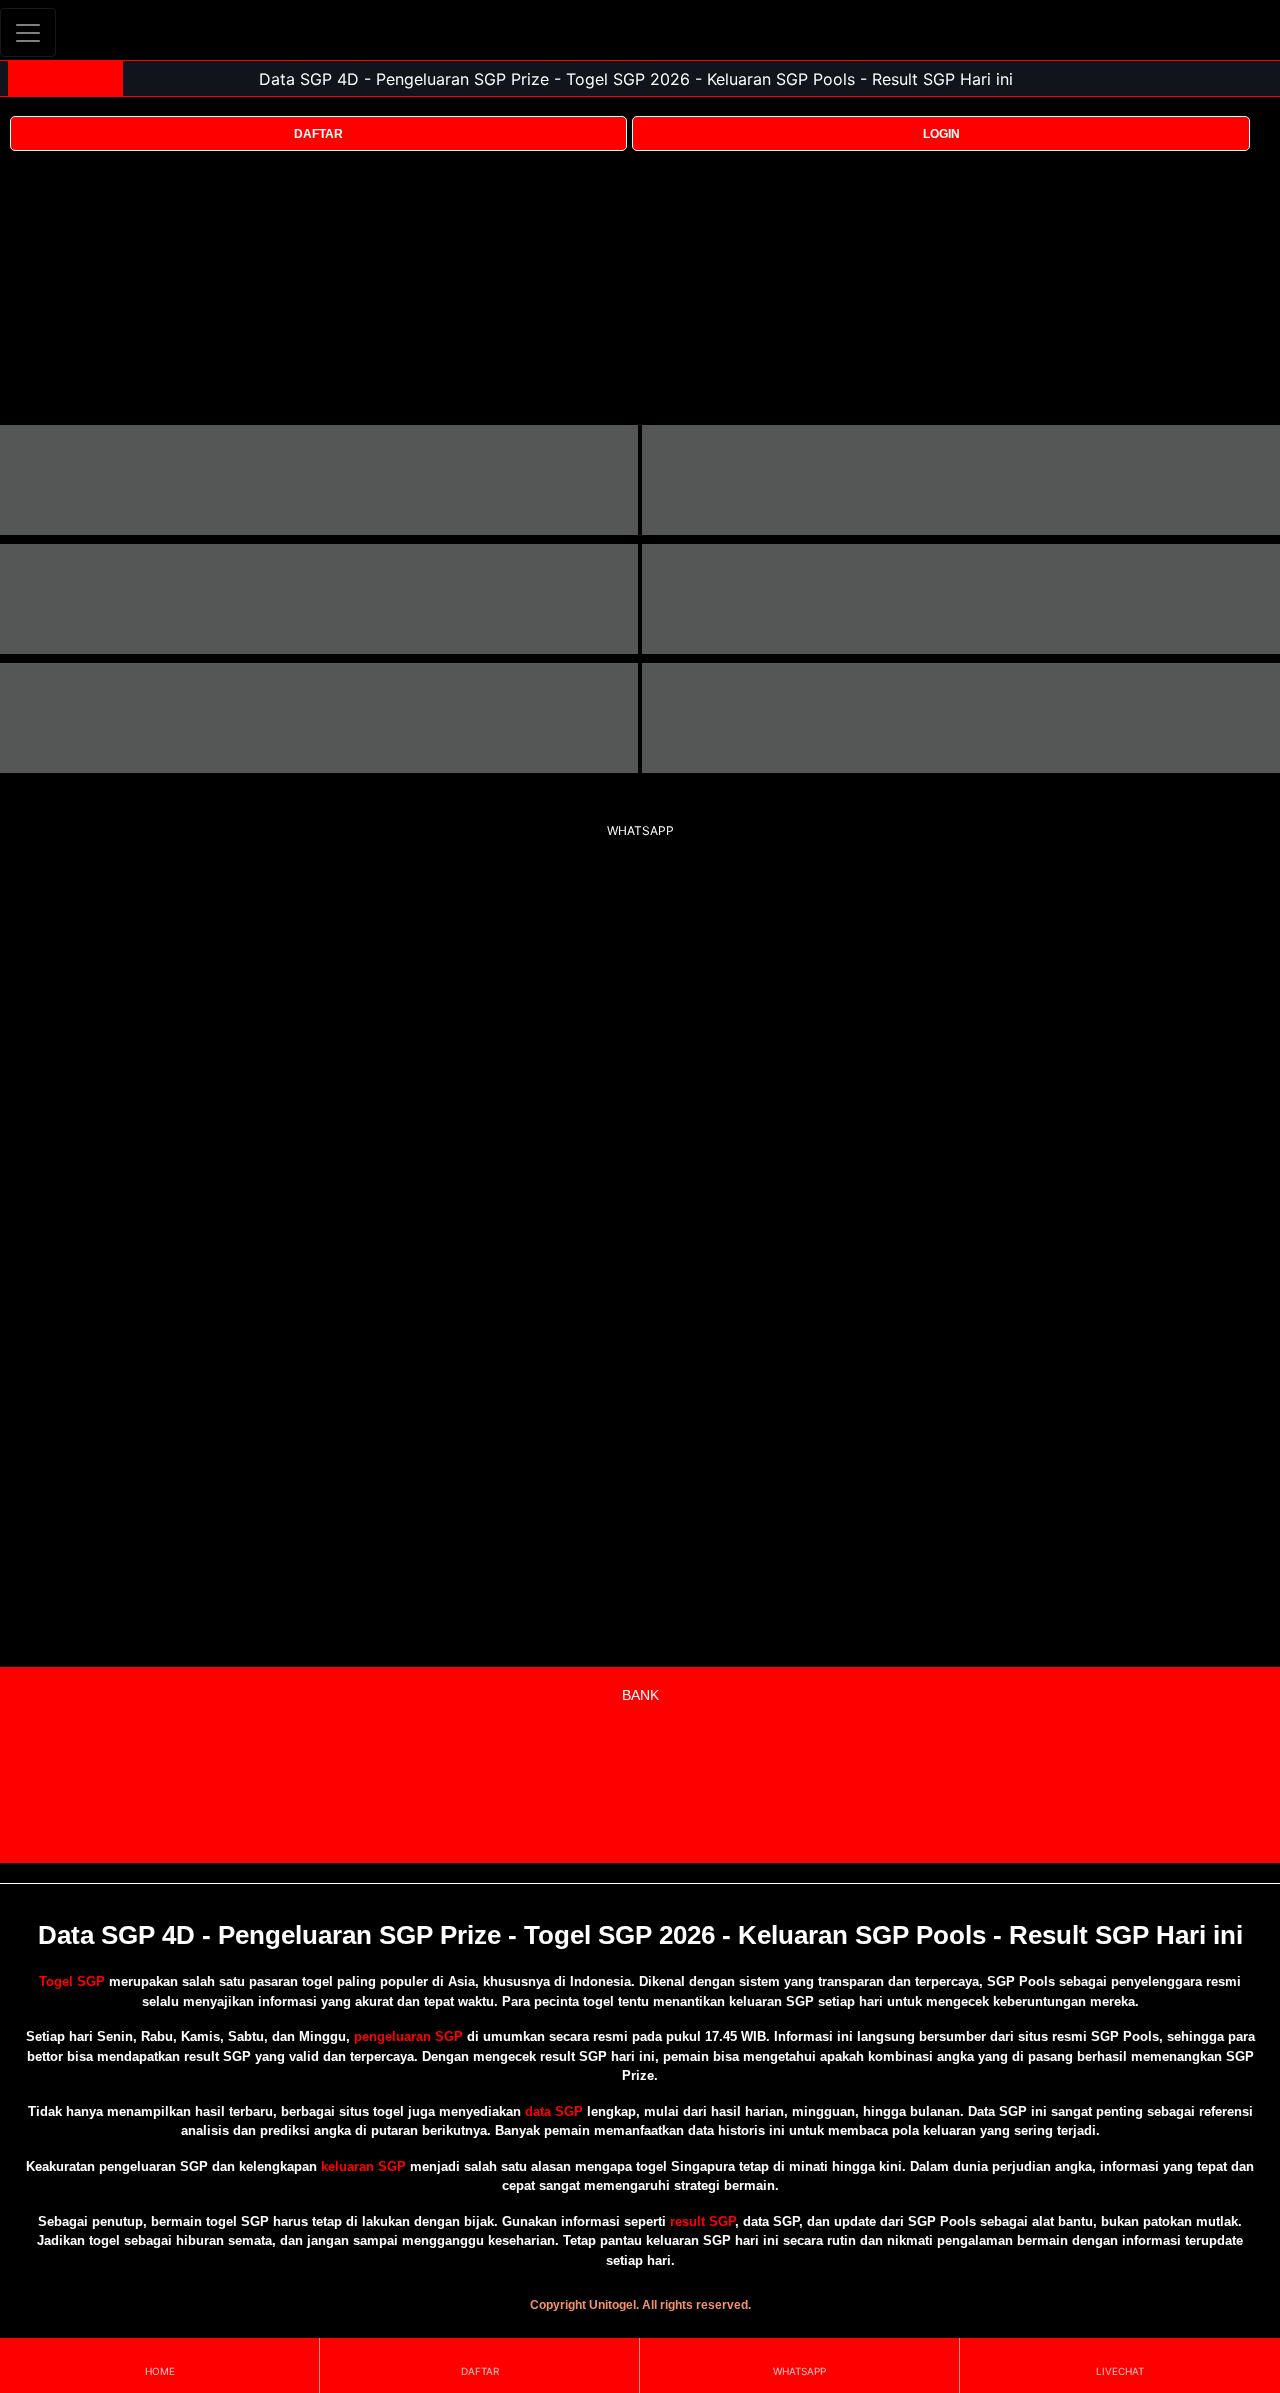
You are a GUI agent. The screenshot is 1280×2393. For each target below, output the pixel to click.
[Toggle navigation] (28, 32)
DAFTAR (318, 134)
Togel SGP (72, 1981)
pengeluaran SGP (408, 2036)
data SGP (554, 2111)
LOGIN (941, 134)
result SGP (702, 2221)
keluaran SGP (363, 2166)
